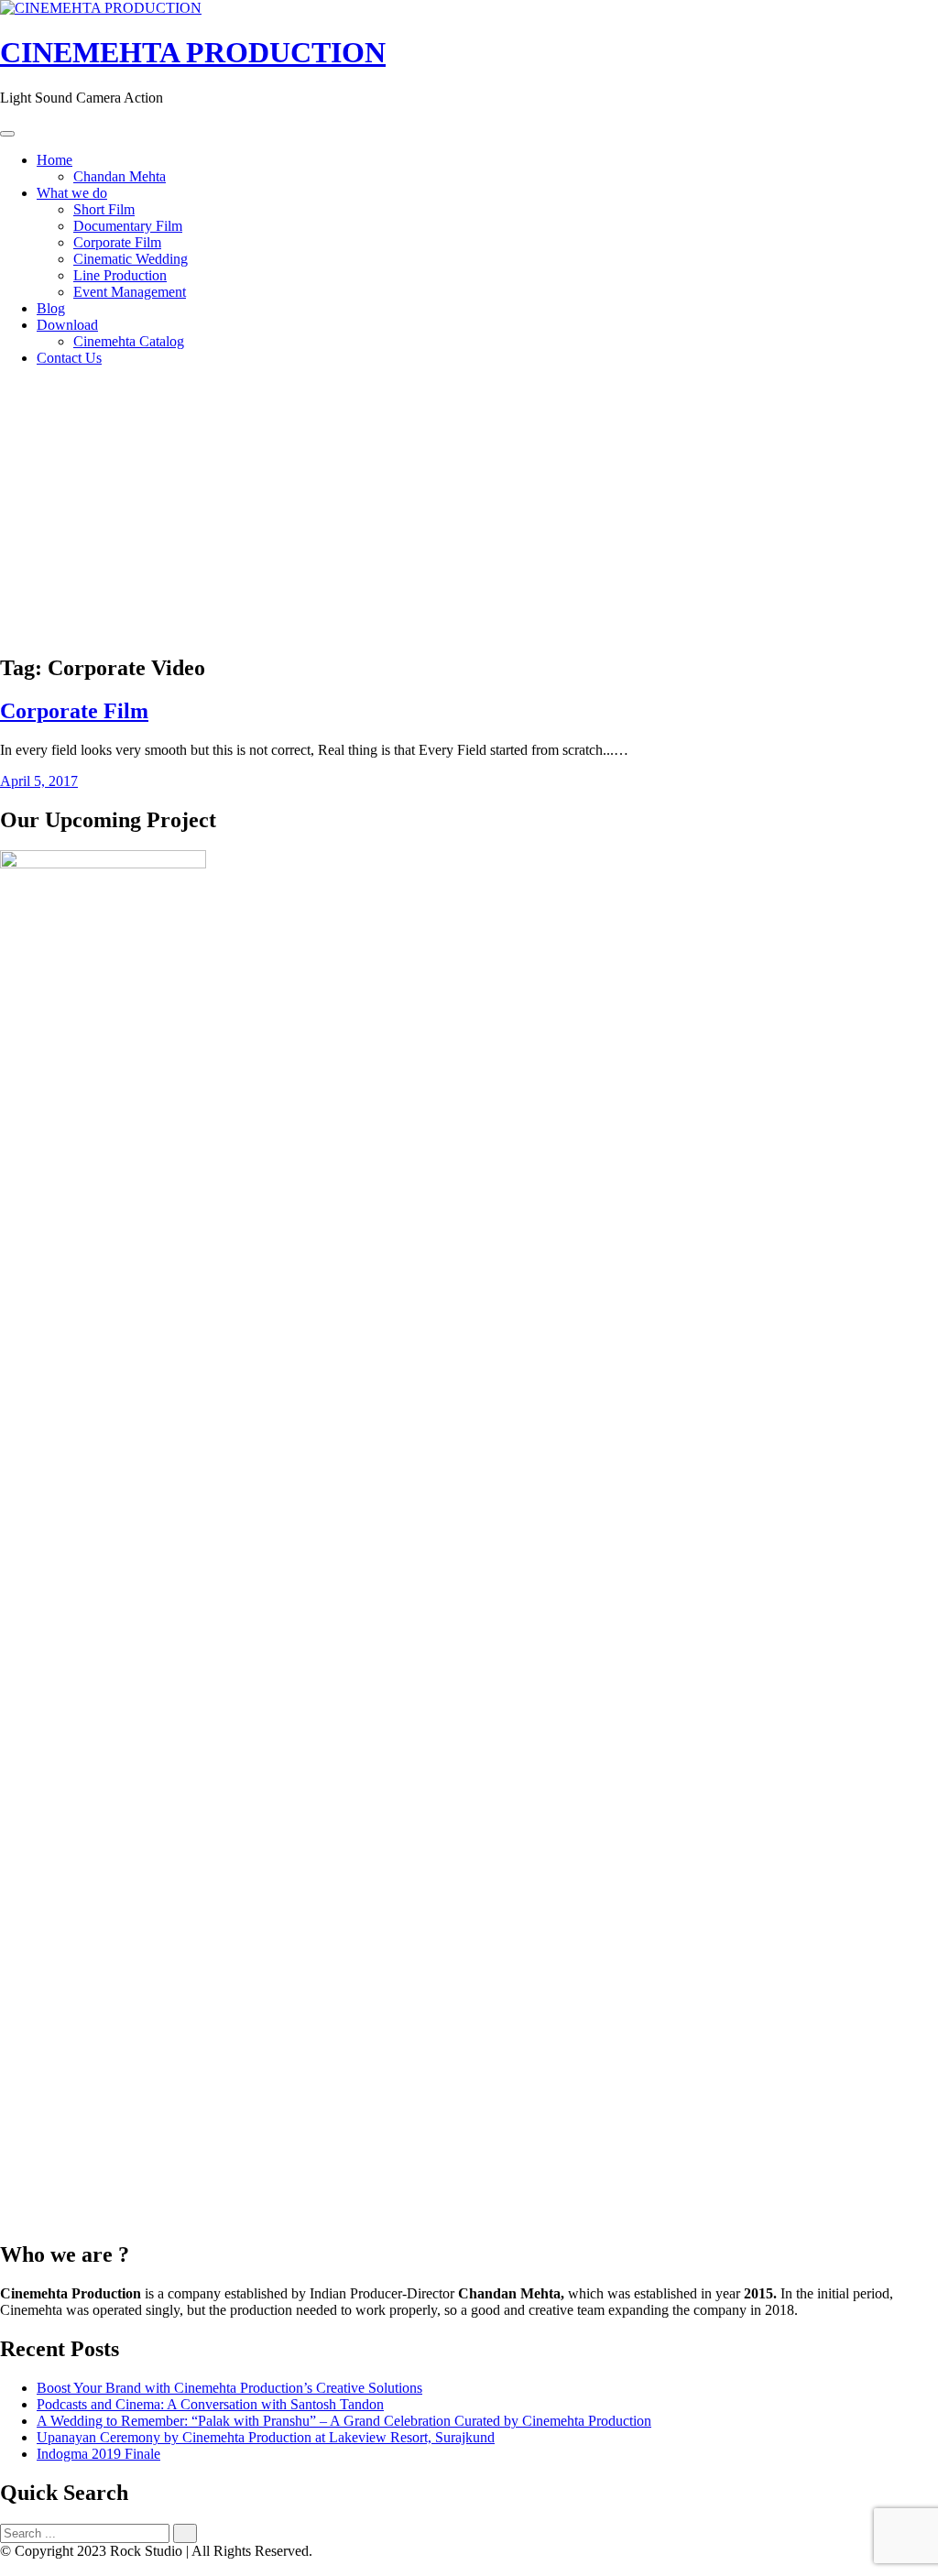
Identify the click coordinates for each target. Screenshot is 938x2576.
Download (67, 325)
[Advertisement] (469, 509)
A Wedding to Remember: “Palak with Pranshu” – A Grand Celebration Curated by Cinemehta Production (344, 2421)
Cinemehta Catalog (129, 341)
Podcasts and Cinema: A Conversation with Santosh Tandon (210, 2404)
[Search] (185, 2533)
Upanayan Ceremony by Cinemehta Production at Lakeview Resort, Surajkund (266, 2437)
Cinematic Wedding (131, 259)
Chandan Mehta (120, 176)
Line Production (120, 275)
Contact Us (69, 358)
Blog (51, 308)
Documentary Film (128, 226)
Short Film (104, 209)
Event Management (130, 292)
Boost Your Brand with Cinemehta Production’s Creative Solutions (229, 2388)
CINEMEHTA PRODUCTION (193, 52)
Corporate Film (117, 242)
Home (55, 160)
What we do (72, 193)
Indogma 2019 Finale (98, 2454)
